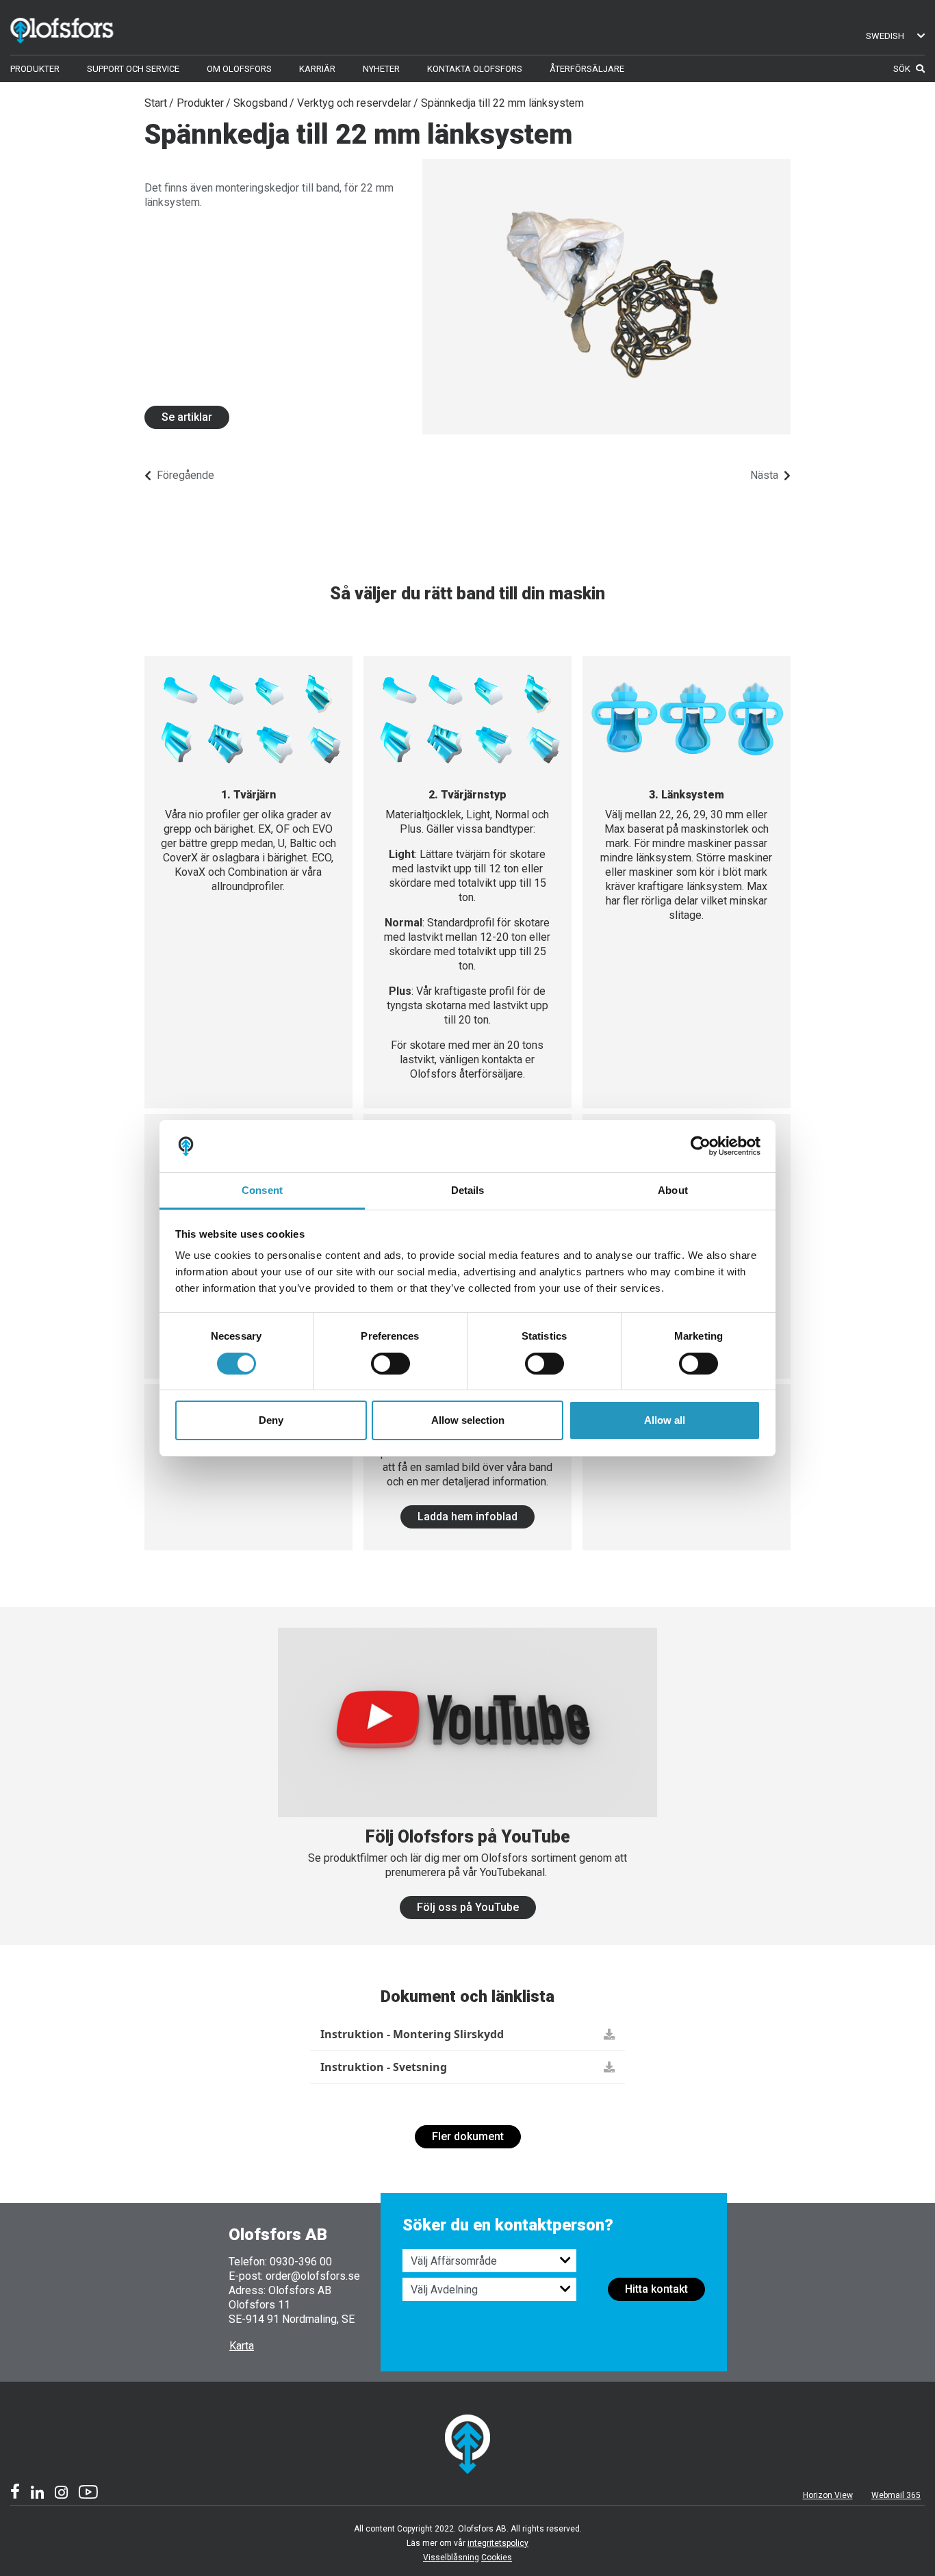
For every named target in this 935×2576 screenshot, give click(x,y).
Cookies (497, 2558)
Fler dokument (468, 2136)
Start (156, 103)
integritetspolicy (498, 2543)
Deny (271, 1420)
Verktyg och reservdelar (354, 103)
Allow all (665, 1420)
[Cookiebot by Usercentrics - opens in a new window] (701, 1146)
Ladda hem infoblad (467, 1517)
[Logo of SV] (82, 28)
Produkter (200, 103)
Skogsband (260, 103)
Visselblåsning (451, 2558)
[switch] (390, 1364)
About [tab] (673, 1190)
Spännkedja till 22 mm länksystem (502, 103)
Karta (242, 2346)
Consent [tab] (262, 1190)
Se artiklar (187, 417)
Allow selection (468, 1420)
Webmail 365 (896, 2495)
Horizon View (828, 2495)
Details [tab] (468, 1190)
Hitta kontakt (656, 2289)
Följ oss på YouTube (468, 1907)
